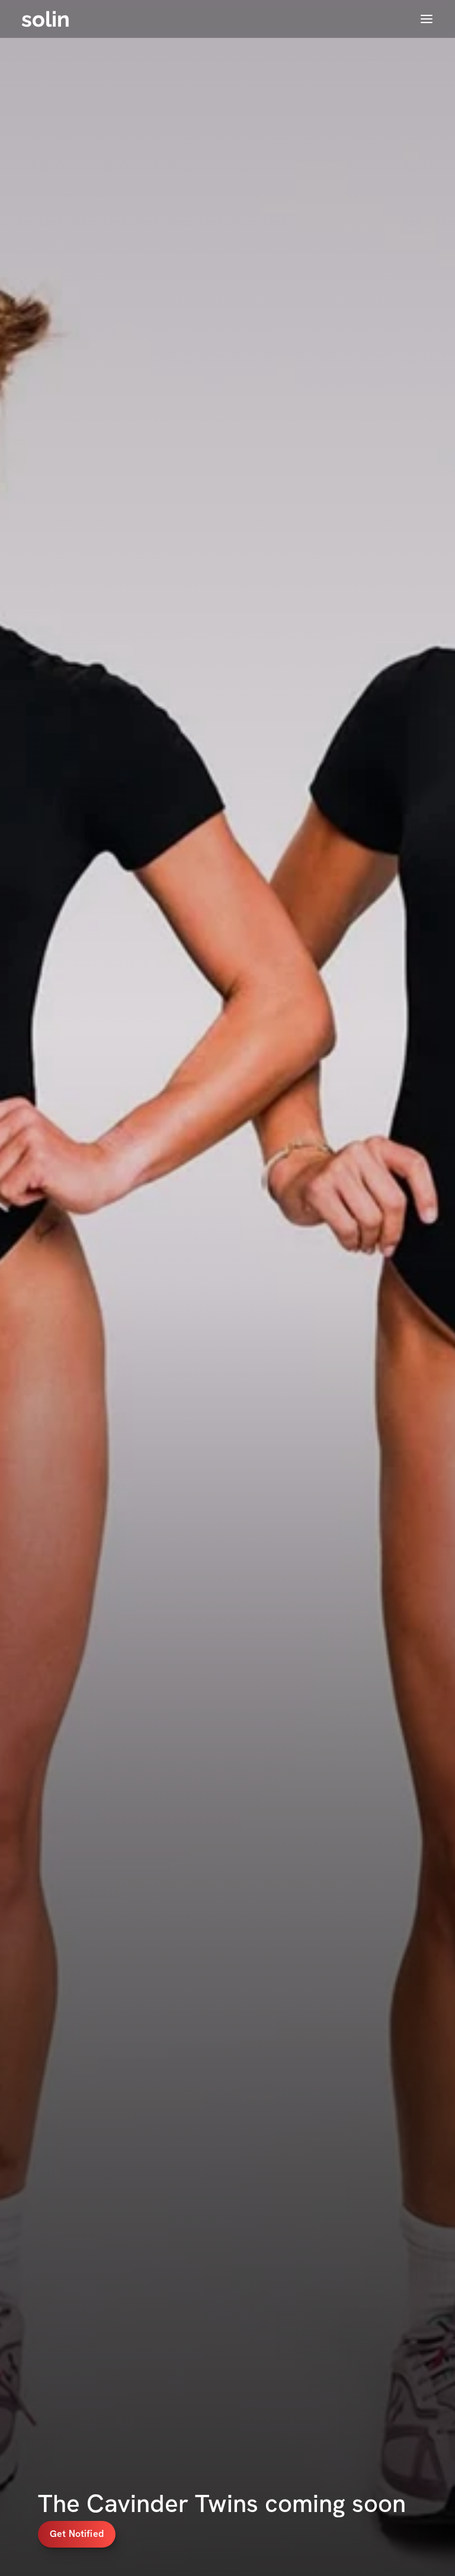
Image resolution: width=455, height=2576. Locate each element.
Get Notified (77, 2534)
